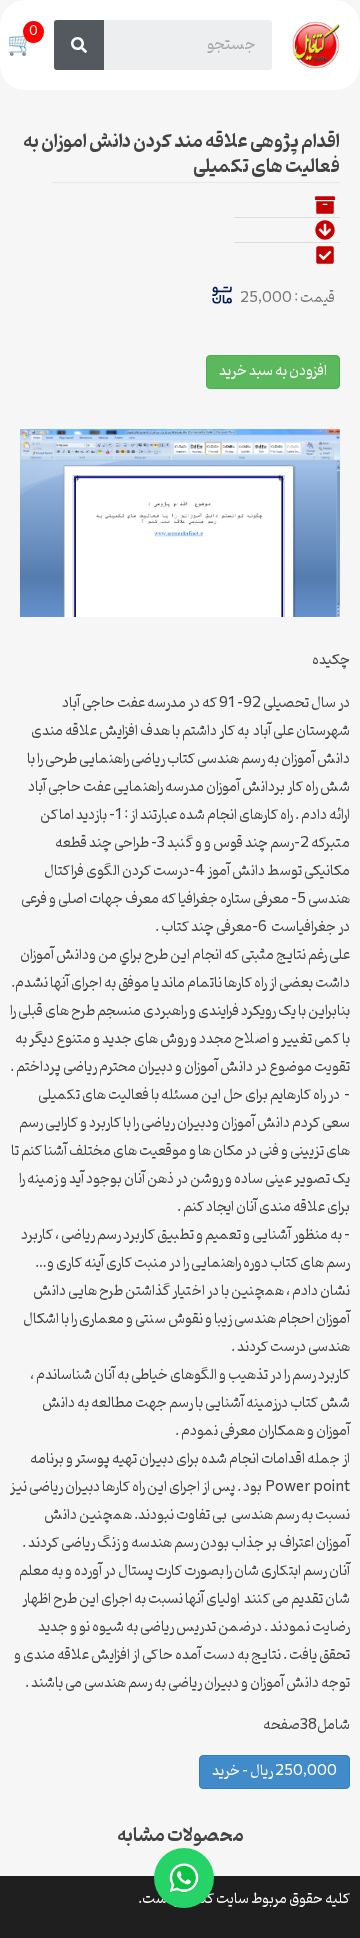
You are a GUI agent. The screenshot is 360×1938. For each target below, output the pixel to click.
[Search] (79, 45)
